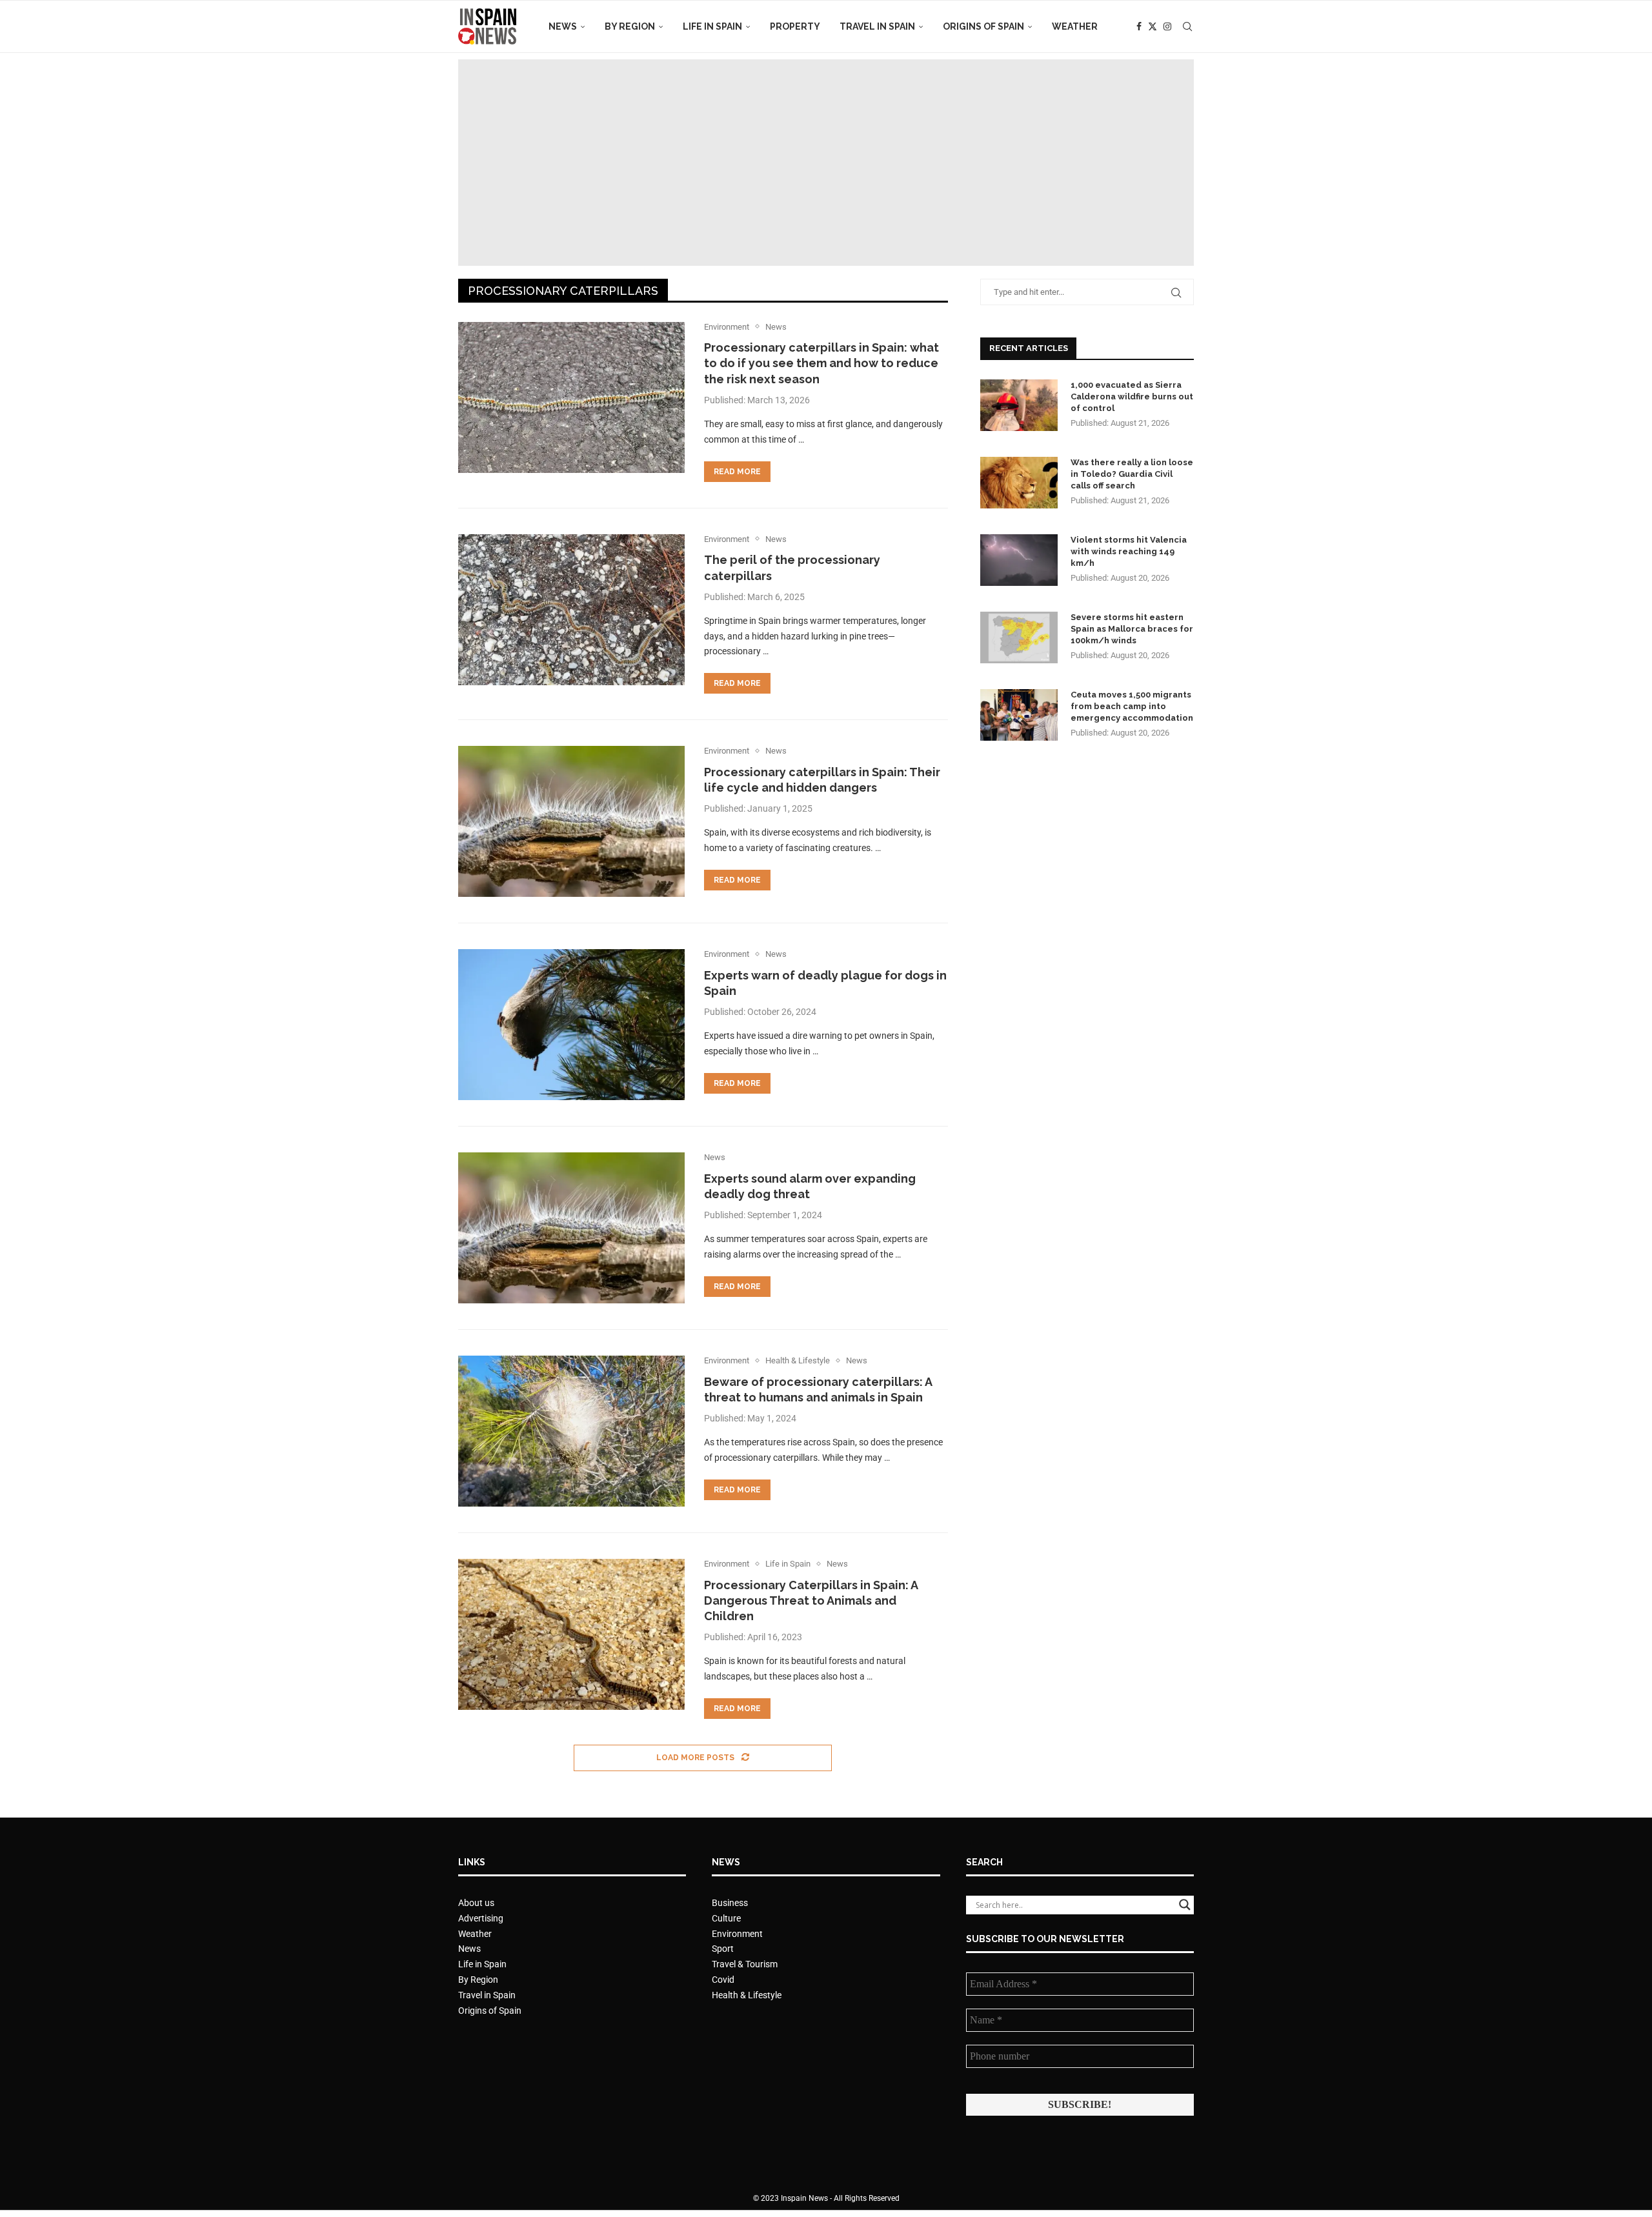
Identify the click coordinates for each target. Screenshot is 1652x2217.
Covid (723, 1980)
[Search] (1187, 26)
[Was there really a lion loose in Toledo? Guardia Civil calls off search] (1019, 483)
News (563, 26)
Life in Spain (712, 26)
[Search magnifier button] (1185, 1905)
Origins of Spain (983, 26)
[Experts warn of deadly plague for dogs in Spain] (571, 1025)
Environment (737, 1934)
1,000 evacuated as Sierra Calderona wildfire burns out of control (1132, 396)
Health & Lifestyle (747, 1995)
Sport (723, 1949)
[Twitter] (1153, 26)
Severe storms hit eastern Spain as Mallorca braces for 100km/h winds (1132, 629)
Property (795, 26)
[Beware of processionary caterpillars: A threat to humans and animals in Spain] (571, 1431)
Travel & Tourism (745, 1964)
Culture (726, 1918)
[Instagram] (1167, 26)
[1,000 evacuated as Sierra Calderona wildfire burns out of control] (1019, 405)
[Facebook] (1139, 26)
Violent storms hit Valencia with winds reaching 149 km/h (1129, 551)
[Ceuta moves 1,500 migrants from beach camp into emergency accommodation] (1019, 715)
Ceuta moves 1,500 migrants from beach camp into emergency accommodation (1132, 706)
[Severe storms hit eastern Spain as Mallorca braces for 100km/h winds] (1019, 637)
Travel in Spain (877, 26)
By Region (630, 26)
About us (476, 1903)
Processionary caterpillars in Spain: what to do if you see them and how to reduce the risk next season (821, 363)
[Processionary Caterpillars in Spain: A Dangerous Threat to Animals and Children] (571, 1634)
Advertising (481, 1918)
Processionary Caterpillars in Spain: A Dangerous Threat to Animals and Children (811, 1601)
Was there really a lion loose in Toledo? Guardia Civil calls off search (1132, 474)
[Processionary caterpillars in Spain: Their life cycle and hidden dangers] (571, 821)
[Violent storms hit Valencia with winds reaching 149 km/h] (1019, 560)
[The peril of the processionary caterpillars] (571, 610)
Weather (1075, 26)
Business (730, 1903)
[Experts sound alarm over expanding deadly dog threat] (571, 1228)
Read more (737, 472)
